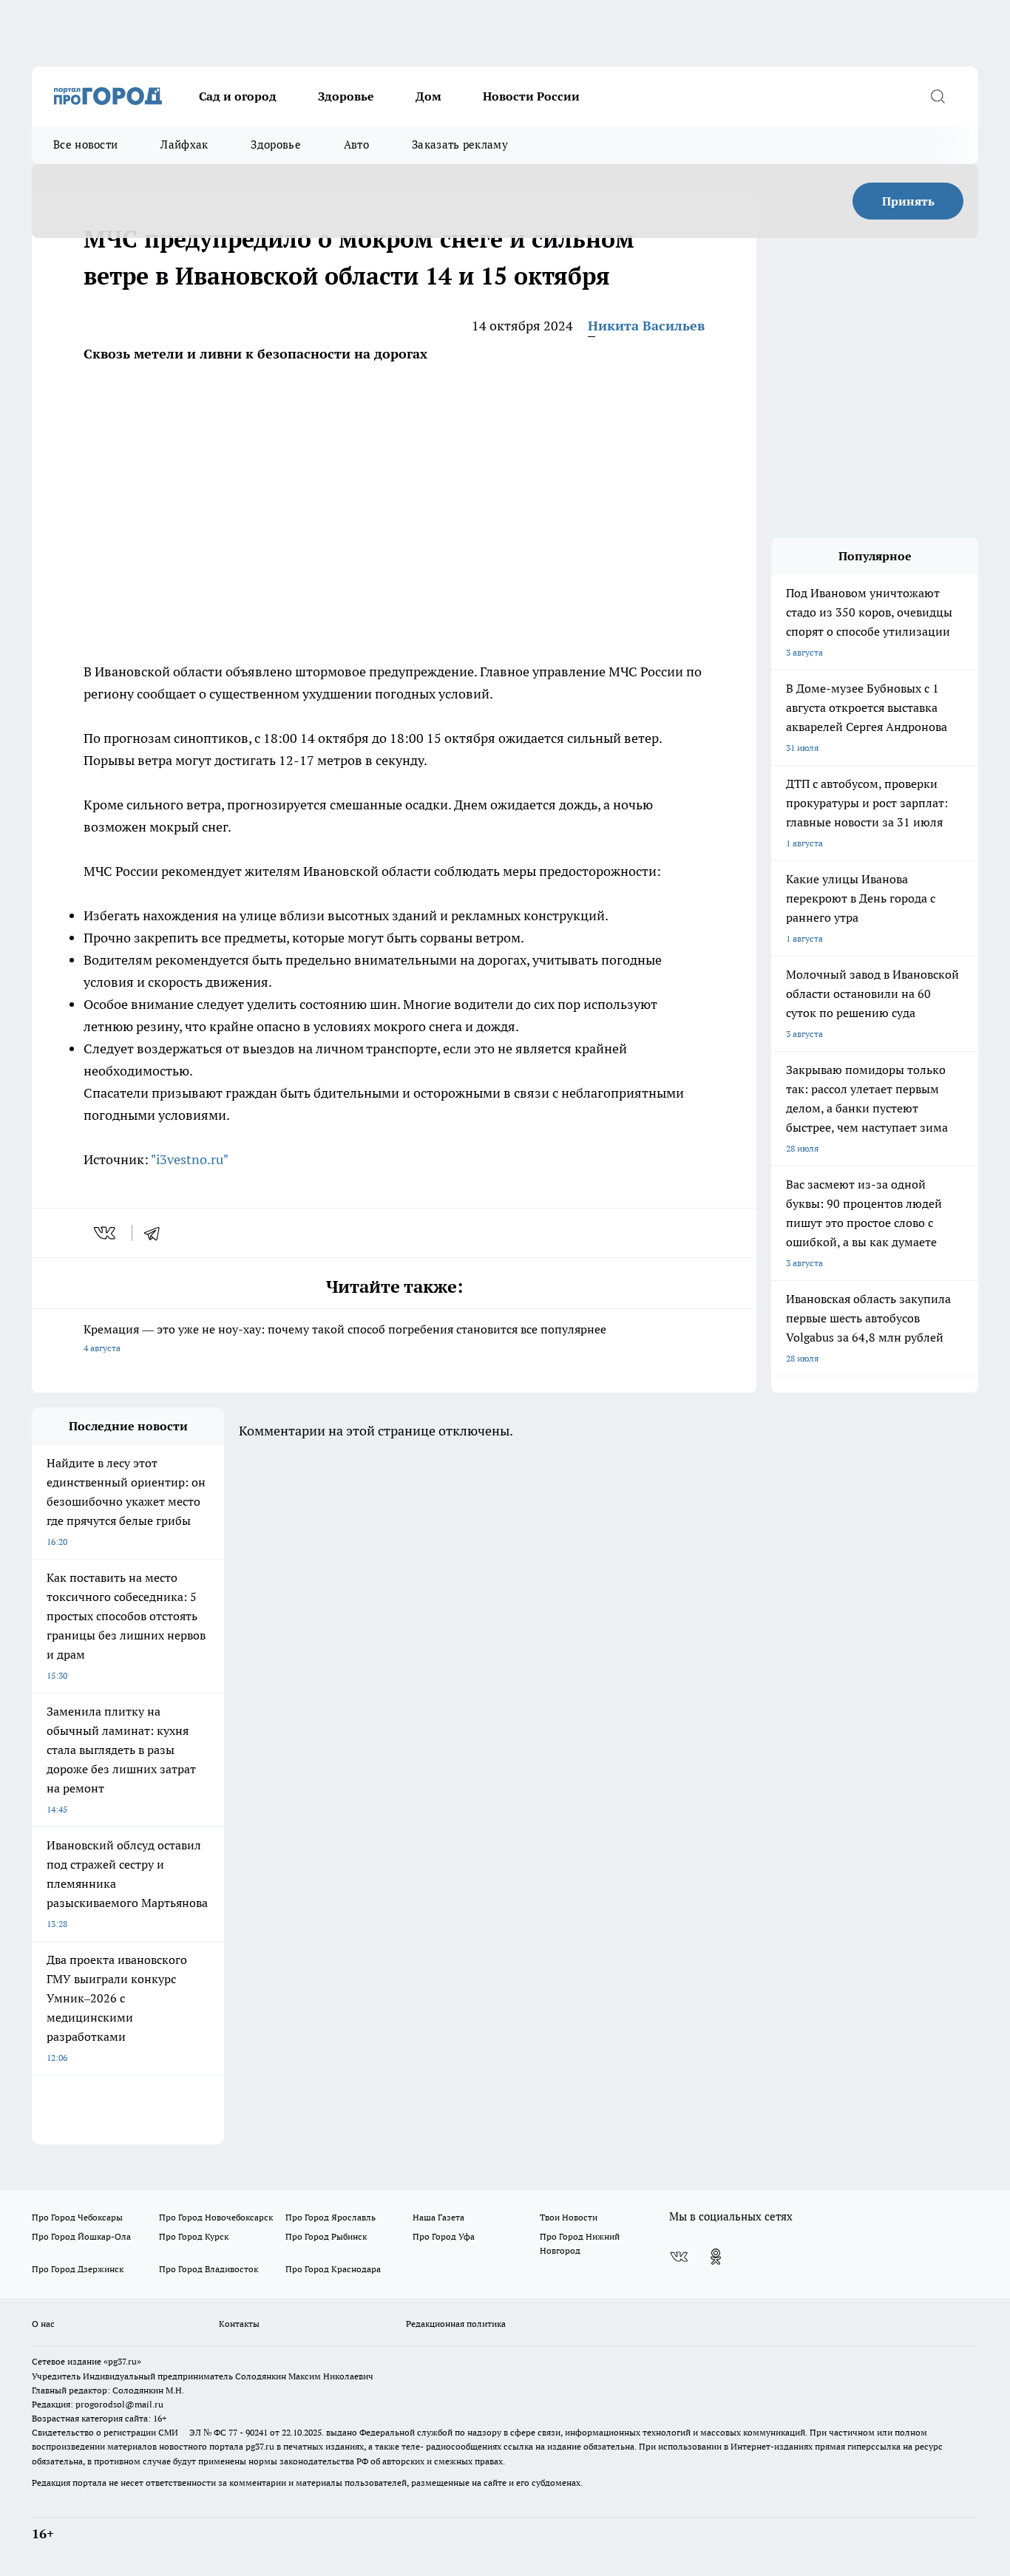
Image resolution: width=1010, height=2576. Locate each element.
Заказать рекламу (460, 145)
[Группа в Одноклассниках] (716, 2257)
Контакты (239, 2324)
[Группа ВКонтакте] (679, 2257)
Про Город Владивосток (209, 2269)
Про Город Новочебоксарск (216, 2217)
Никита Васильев (646, 326)
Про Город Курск (194, 2236)
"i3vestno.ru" (190, 1159)
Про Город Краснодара (333, 2269)
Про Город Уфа (444, 2236)
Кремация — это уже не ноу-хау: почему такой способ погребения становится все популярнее (345, 1338)
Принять (908, 201)
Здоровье (346, 96)
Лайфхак (184, 145)
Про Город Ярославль (331, 2217)
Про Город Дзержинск (78, 2269)
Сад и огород (238, 96)
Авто (356, 145)
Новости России (531, 96)
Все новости (85, 145)
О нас (43, 2324)
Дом (428, 96)
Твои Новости (569, 2217)
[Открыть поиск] (938, 96)
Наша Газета (438, 2217)
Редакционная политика (456, 2324)
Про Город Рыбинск (326, 2236)
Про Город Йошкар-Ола (81, 2236)
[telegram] (157, 1233)
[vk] (106, 1233)
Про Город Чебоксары (77, 2217)
